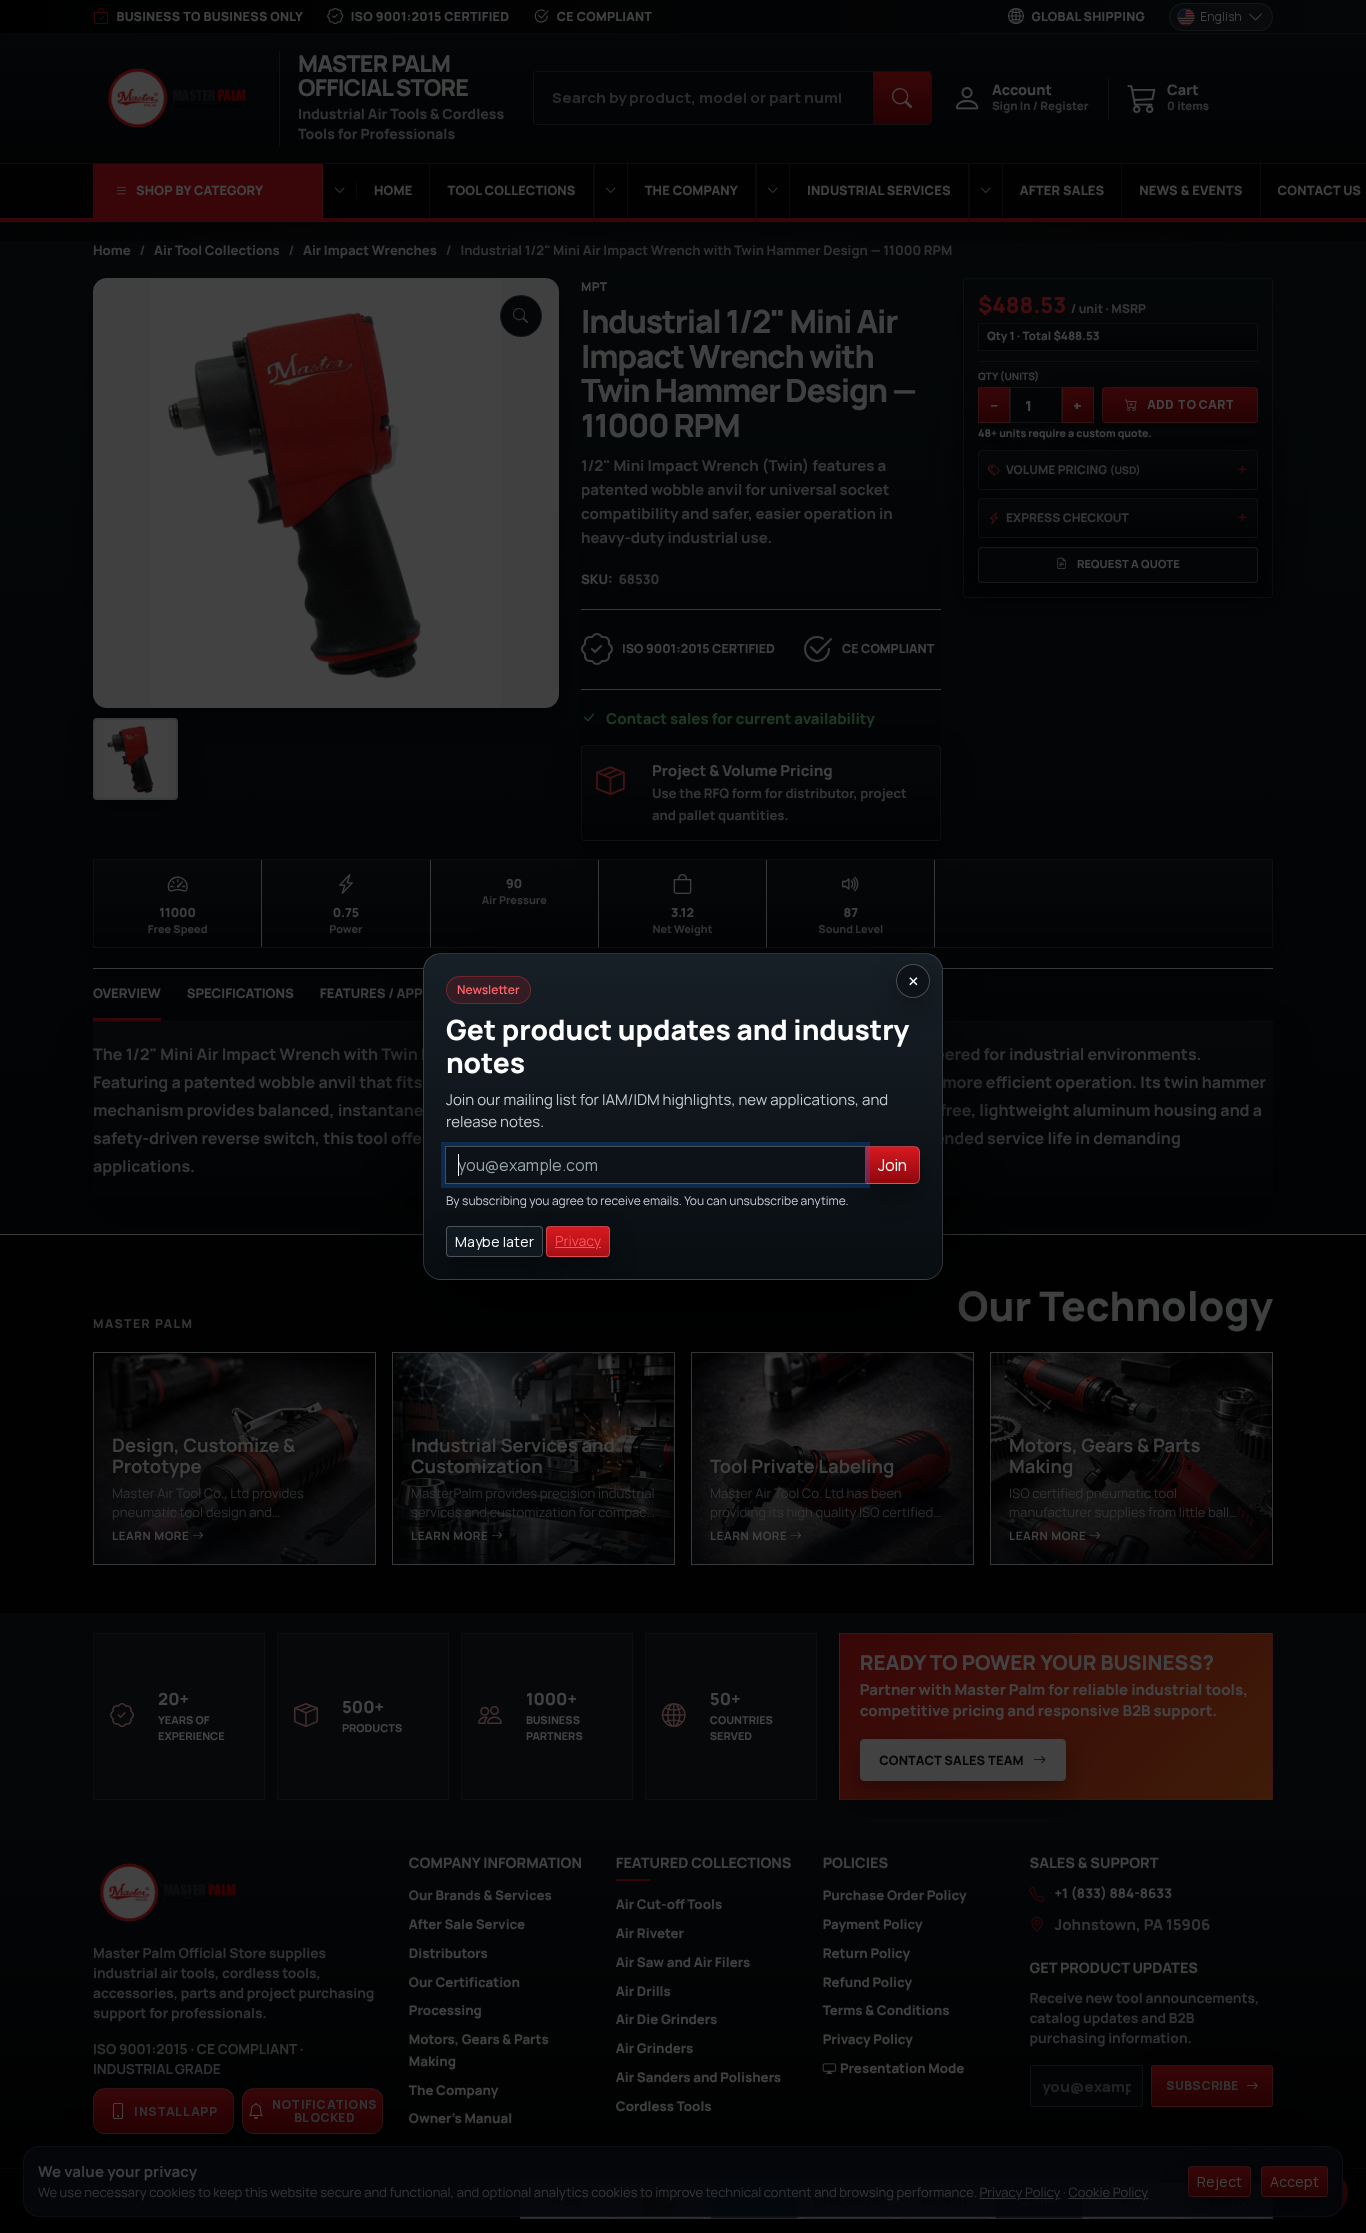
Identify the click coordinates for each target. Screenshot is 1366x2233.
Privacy (578, 1241)
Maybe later (494, 1241)
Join (892, 1165)
